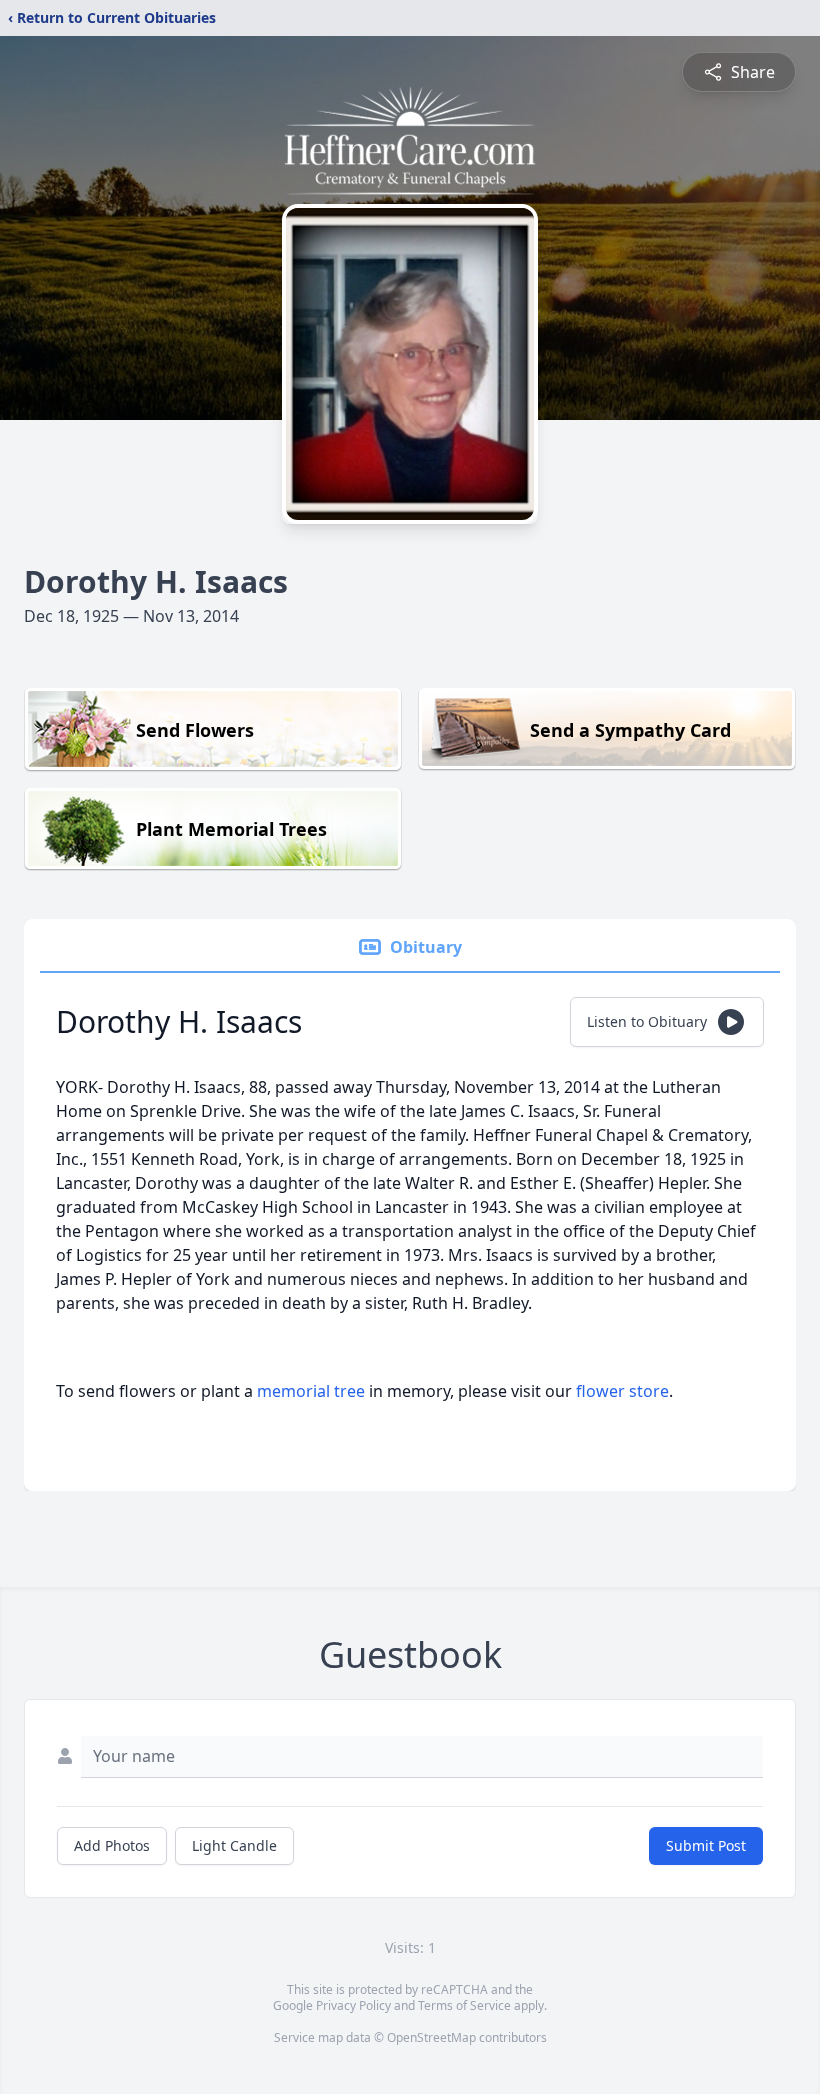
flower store (622, 1391)
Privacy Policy (353, 2005)
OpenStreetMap (431, 2037)
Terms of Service (464, 2005)
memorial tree (311, 1391)
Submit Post (706, 1845)
